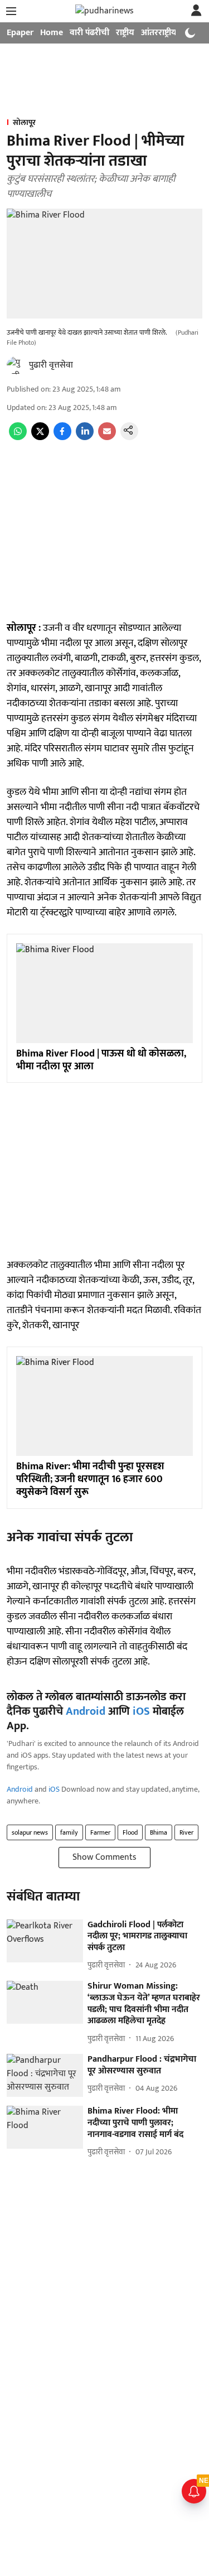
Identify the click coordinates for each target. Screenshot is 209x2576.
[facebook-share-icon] (62, 438)
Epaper (20, 33)
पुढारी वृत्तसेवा (51, 365)
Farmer (100, 1832)
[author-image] (16, 365)
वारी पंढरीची (89, 33)
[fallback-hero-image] (45, 1941)
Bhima (159, 1832)
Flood (130, 1832)
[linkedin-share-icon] (85, 438)
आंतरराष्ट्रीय (159, 33)
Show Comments (104, 1857)
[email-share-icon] (107, 438)
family (69, 1832)
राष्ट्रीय (125, 33)
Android (86, 1711)
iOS (141, 1711)
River (186, 1832)
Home (52, 33)
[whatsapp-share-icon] (18, 438)
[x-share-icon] (40, 438)
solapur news (30, 1832)
